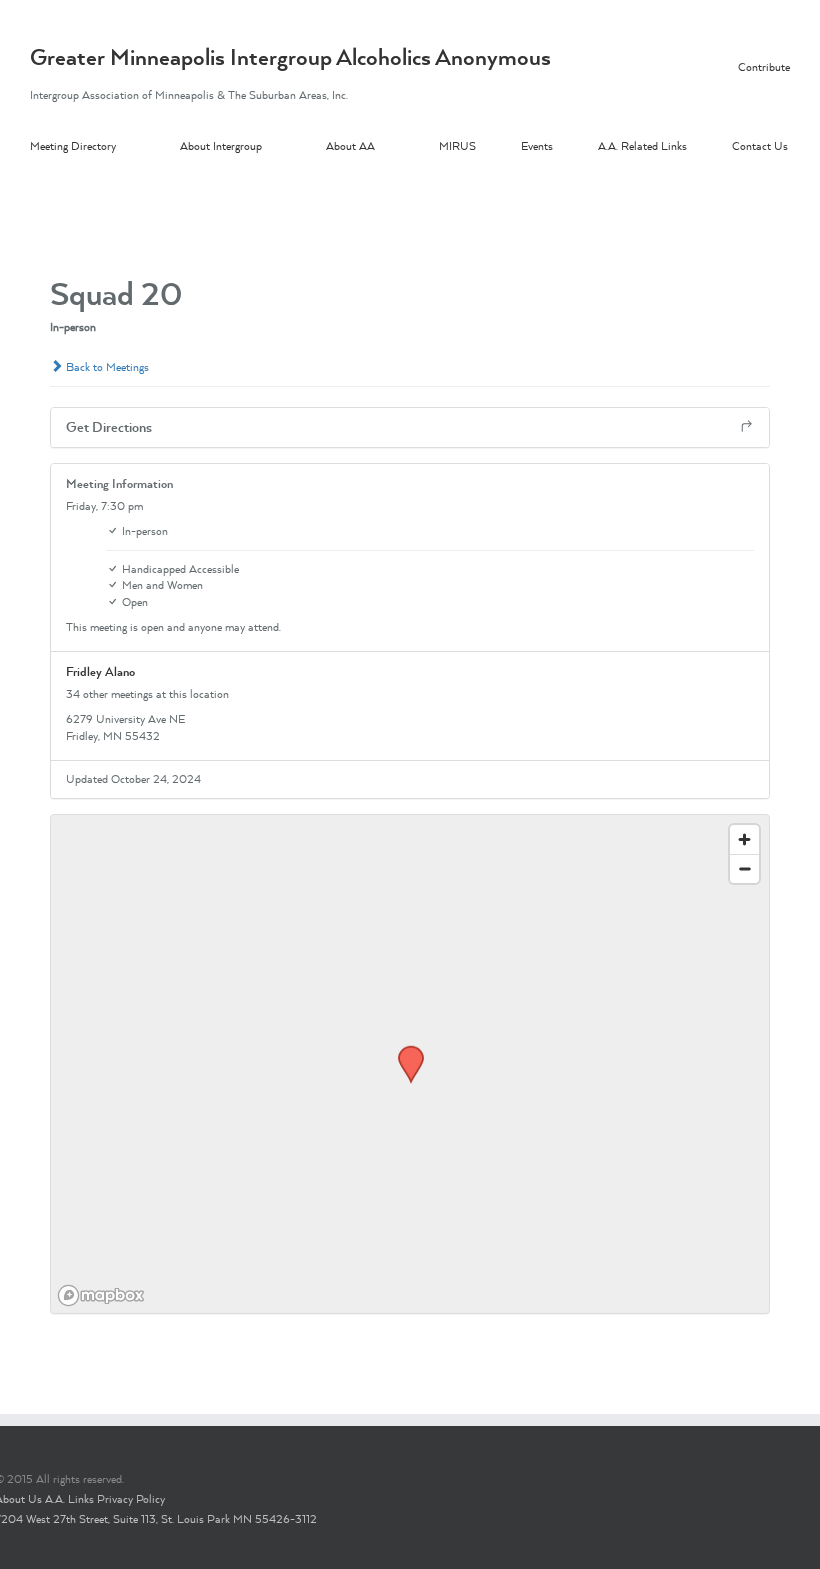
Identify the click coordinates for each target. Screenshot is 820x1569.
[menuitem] (105, 147)
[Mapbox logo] (101, 1295)
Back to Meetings (106, 367)
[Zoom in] (744, 839)
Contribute (764, 67)
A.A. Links (69, 1499)
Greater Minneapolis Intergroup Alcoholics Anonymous (290, 57)
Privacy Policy (131, 1499)
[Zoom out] (744, 868)
